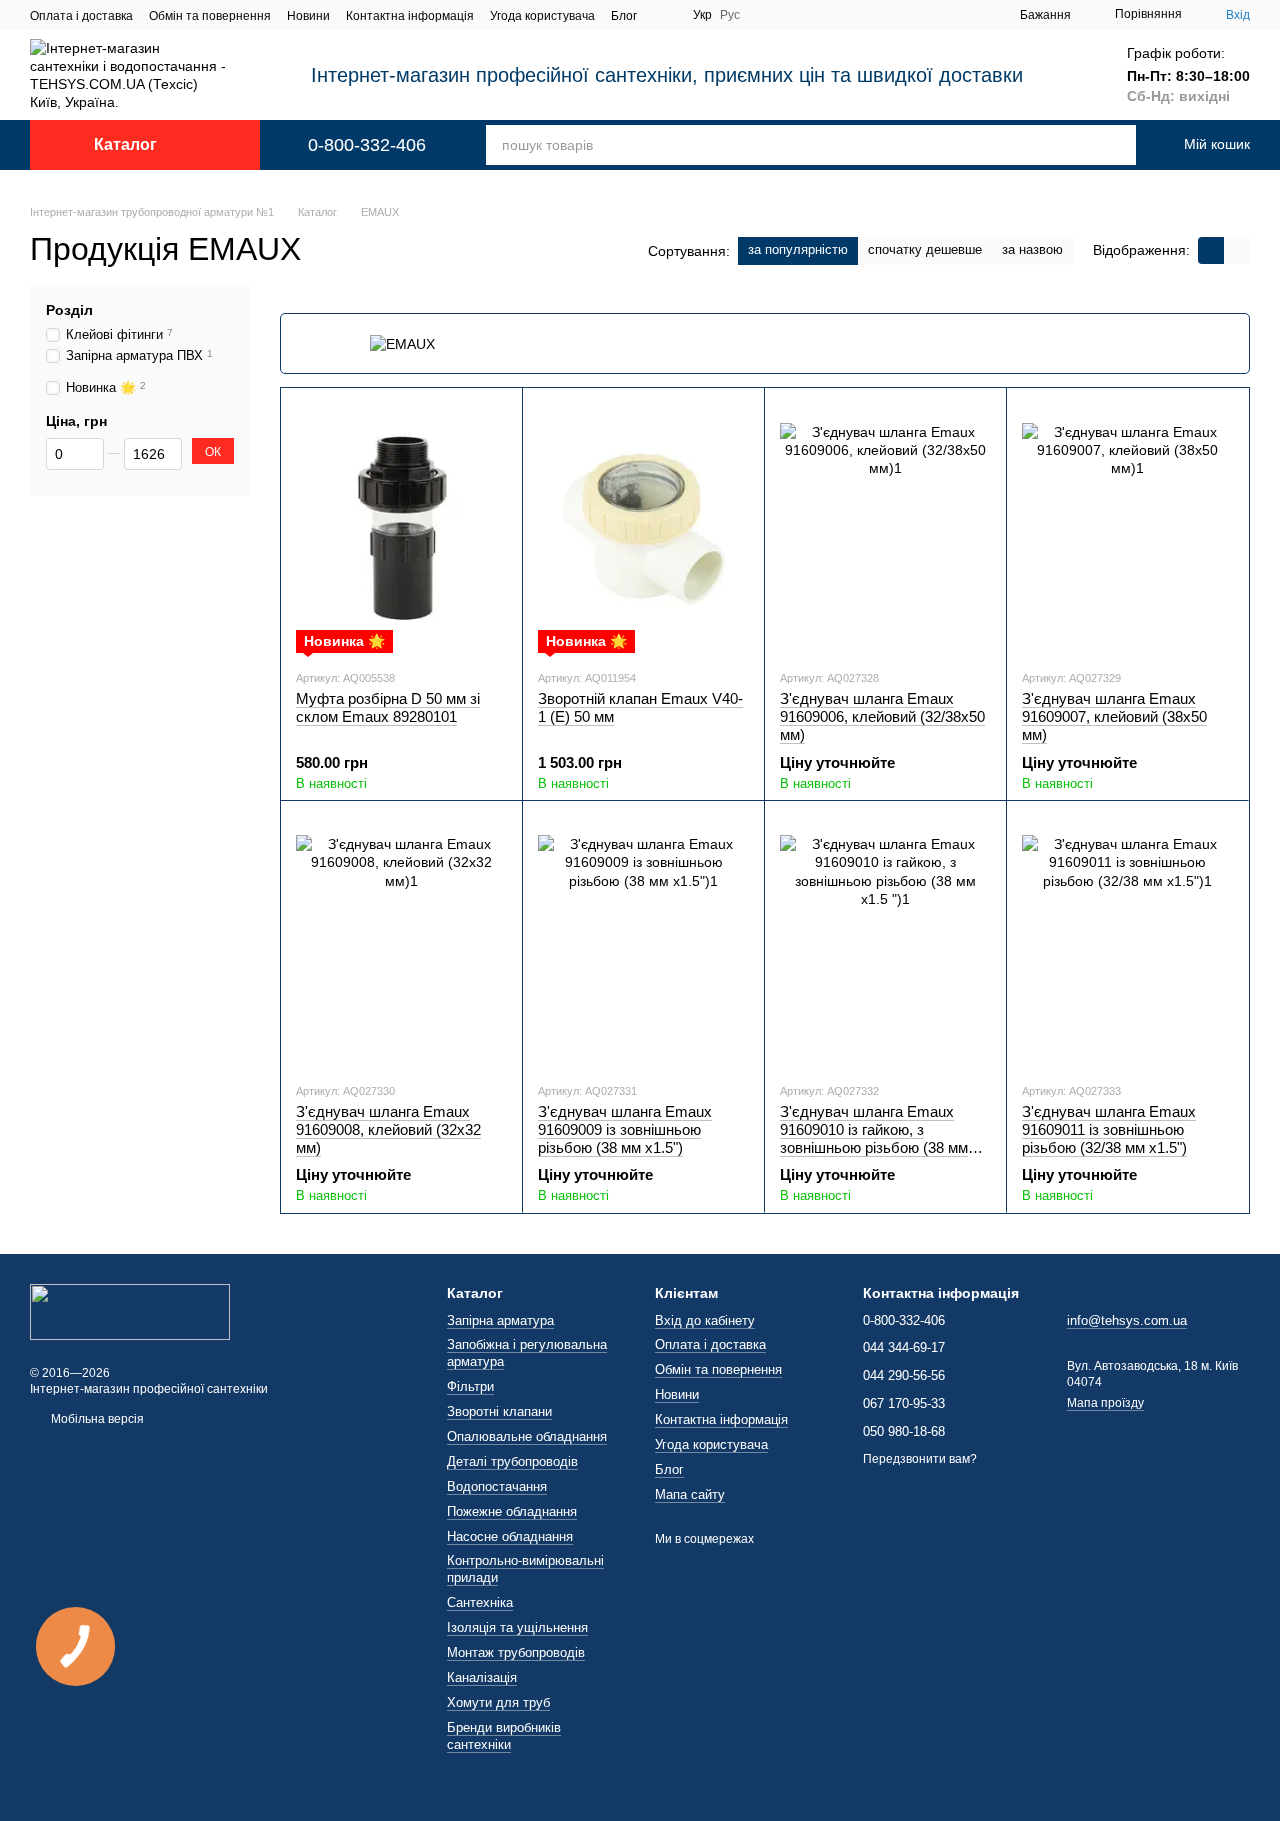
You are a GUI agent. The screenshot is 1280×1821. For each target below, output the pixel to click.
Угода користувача (542, 16)
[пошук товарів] (1101, 145)
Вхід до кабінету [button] (705, 1320)
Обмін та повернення (210, 16)
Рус (730, 15)
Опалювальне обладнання (527, 1436)
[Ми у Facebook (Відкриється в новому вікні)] (665, 15)
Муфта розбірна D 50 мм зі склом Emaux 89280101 (388, 707)
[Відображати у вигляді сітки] (1211, 250)
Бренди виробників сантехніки (504, 1736)
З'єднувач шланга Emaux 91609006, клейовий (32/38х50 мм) (882, 716)
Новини (308, 16)
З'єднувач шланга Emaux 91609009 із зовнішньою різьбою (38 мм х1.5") (625, 1129)
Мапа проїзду (1105, 1403)
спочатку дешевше (925, 249)
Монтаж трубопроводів (516, 1652)
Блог (624, 16)
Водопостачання (497, 1486)
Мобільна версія (96, 1419)
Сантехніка (480, 1602)
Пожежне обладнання (512, 1511)
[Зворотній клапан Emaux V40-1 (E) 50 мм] (643, 528)
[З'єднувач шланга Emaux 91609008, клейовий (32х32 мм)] (401, 941)
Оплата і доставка (81, 16)
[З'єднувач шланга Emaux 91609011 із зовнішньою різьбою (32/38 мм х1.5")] (1127, 941)
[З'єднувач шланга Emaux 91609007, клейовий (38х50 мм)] (1127, 528)
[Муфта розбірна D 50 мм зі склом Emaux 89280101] (401, 528)
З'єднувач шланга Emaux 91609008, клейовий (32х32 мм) (388, 1129)
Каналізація (482, 1677)
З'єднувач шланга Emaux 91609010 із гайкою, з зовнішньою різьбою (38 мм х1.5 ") (874, 1138)
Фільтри (470, 1386)
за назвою (1032, 249)
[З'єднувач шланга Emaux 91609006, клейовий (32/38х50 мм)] (885, 528)
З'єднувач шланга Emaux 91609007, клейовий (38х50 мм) (1114, 716)
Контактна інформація (410, 16)
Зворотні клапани (499, 1411)
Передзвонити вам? (920, 1459)
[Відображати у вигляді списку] (1237, 250)
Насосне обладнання (510, 1536)
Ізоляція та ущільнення (517, 1627)
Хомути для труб (498, 1702)
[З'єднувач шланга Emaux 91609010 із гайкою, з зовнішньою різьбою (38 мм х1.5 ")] (885, 941)
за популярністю (798, 249)
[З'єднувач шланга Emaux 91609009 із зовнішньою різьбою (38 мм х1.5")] (643, 941)
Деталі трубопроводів (512, 1461)
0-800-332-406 (367, 145)
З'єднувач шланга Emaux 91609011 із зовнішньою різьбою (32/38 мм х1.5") (1109, 1129)
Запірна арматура (500, 1320)
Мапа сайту (690, 1494)
